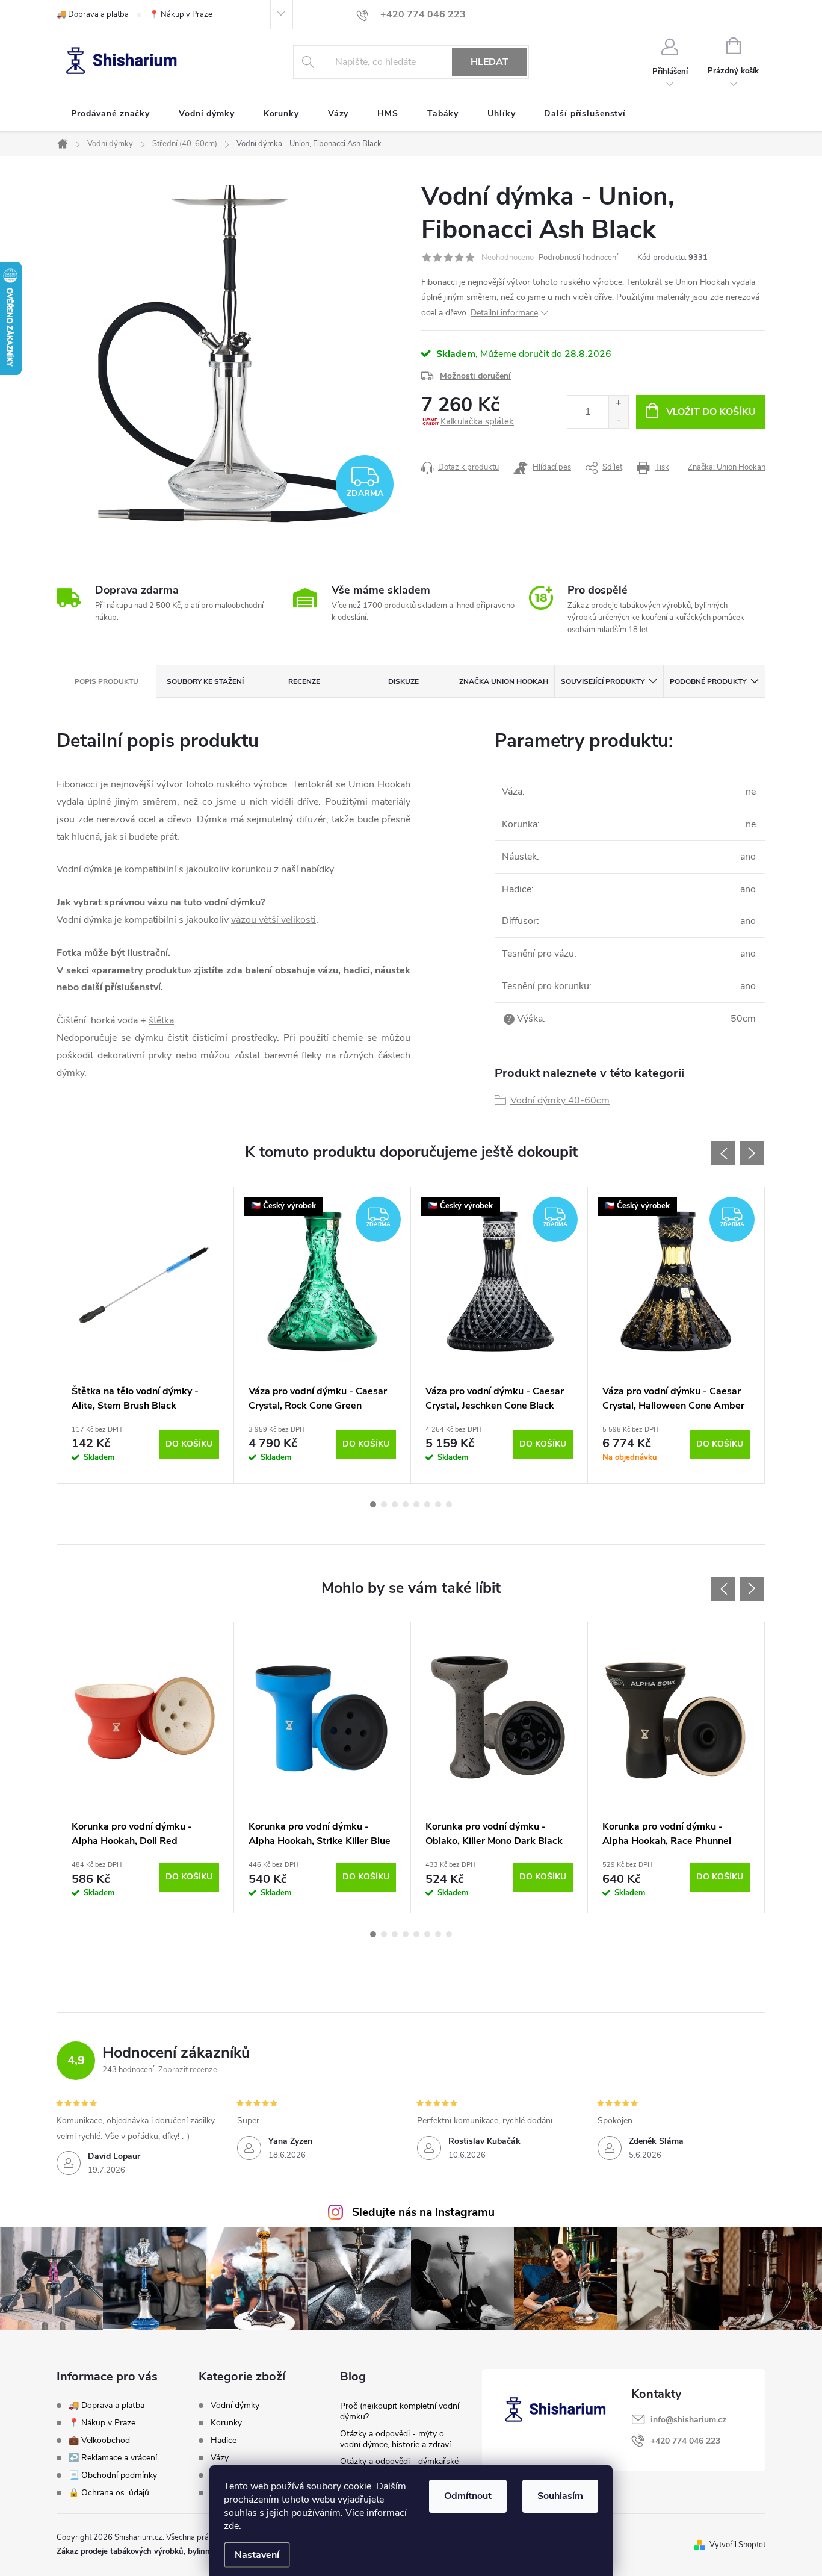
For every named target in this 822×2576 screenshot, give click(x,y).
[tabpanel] (146, 1335)
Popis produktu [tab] (107, 681)
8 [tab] (449, 1504)
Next (752, 1153)
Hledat (490, 62)
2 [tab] (384, 1504)
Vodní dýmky (235, 2406)
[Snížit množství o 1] (618, 420)
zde (231, 2526)
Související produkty (603, 681)
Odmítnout (468, 2496)
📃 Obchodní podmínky (113, 2475)
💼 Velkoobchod (99, 2440)
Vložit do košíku (711, 412)
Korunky (226, 2423)
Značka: (727, 467)
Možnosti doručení (475, 376)
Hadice (224, 2441)
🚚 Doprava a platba (93, 14)
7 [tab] (438, 1504)
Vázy (220, 2458)
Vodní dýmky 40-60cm (560, 1100)
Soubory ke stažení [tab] (205, 681)
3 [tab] (395, 1504)
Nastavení (257, 2555)
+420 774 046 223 (685, 2441)
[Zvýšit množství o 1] (618, 404)
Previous (723, 1153)
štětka (161, 1020)
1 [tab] (373, 1504)
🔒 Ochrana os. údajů (109, 2493)
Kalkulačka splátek (477, 421)
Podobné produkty (708, 681)
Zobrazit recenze (188, 2070)
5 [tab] (416, 1504)
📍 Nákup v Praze (181, 14)
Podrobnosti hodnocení (578, 258)
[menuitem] (110, 114)
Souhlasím (560, 2496)
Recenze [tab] (304, 681)
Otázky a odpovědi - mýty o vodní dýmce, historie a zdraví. (396, 2439)
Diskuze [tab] (403, 681)
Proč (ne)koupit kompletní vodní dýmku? (400, 2411)
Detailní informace (504, 313)
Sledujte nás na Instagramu (423, 2212)
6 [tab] (427, 1504)
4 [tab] (406, 1504)
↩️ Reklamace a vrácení (113, 2458)
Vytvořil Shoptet (737, 2545)
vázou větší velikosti (273, 920)
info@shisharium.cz (688, 2420)
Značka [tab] (504, 681)
